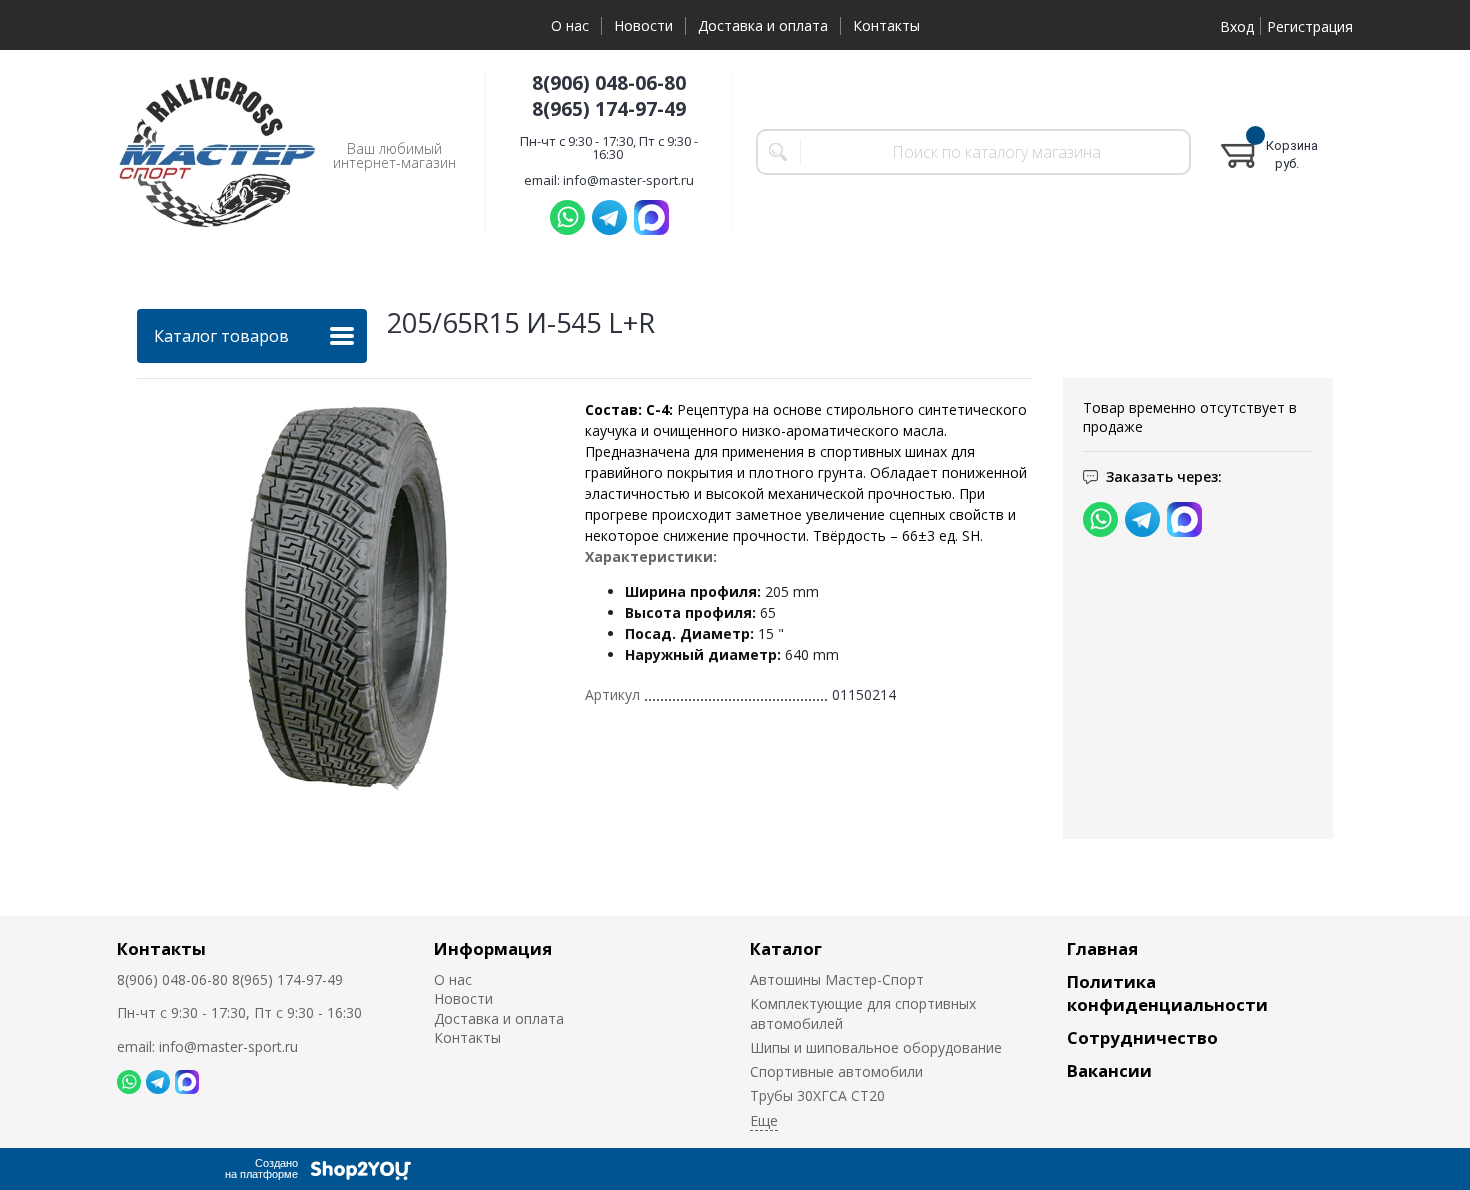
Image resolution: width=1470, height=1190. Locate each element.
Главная (1102, 948)
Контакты (886, 25)
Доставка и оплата (763, 25)
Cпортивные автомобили (836, 1071)
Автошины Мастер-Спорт (837, 979)
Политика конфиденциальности (1167, 993)
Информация (493, 948)
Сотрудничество (1142, 1037)
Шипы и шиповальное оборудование (876, 1047)
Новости (643, 25)
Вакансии (1109, 1070)
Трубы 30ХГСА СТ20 (817, 1095)
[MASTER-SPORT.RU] (217, 152)
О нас (570, 25)
